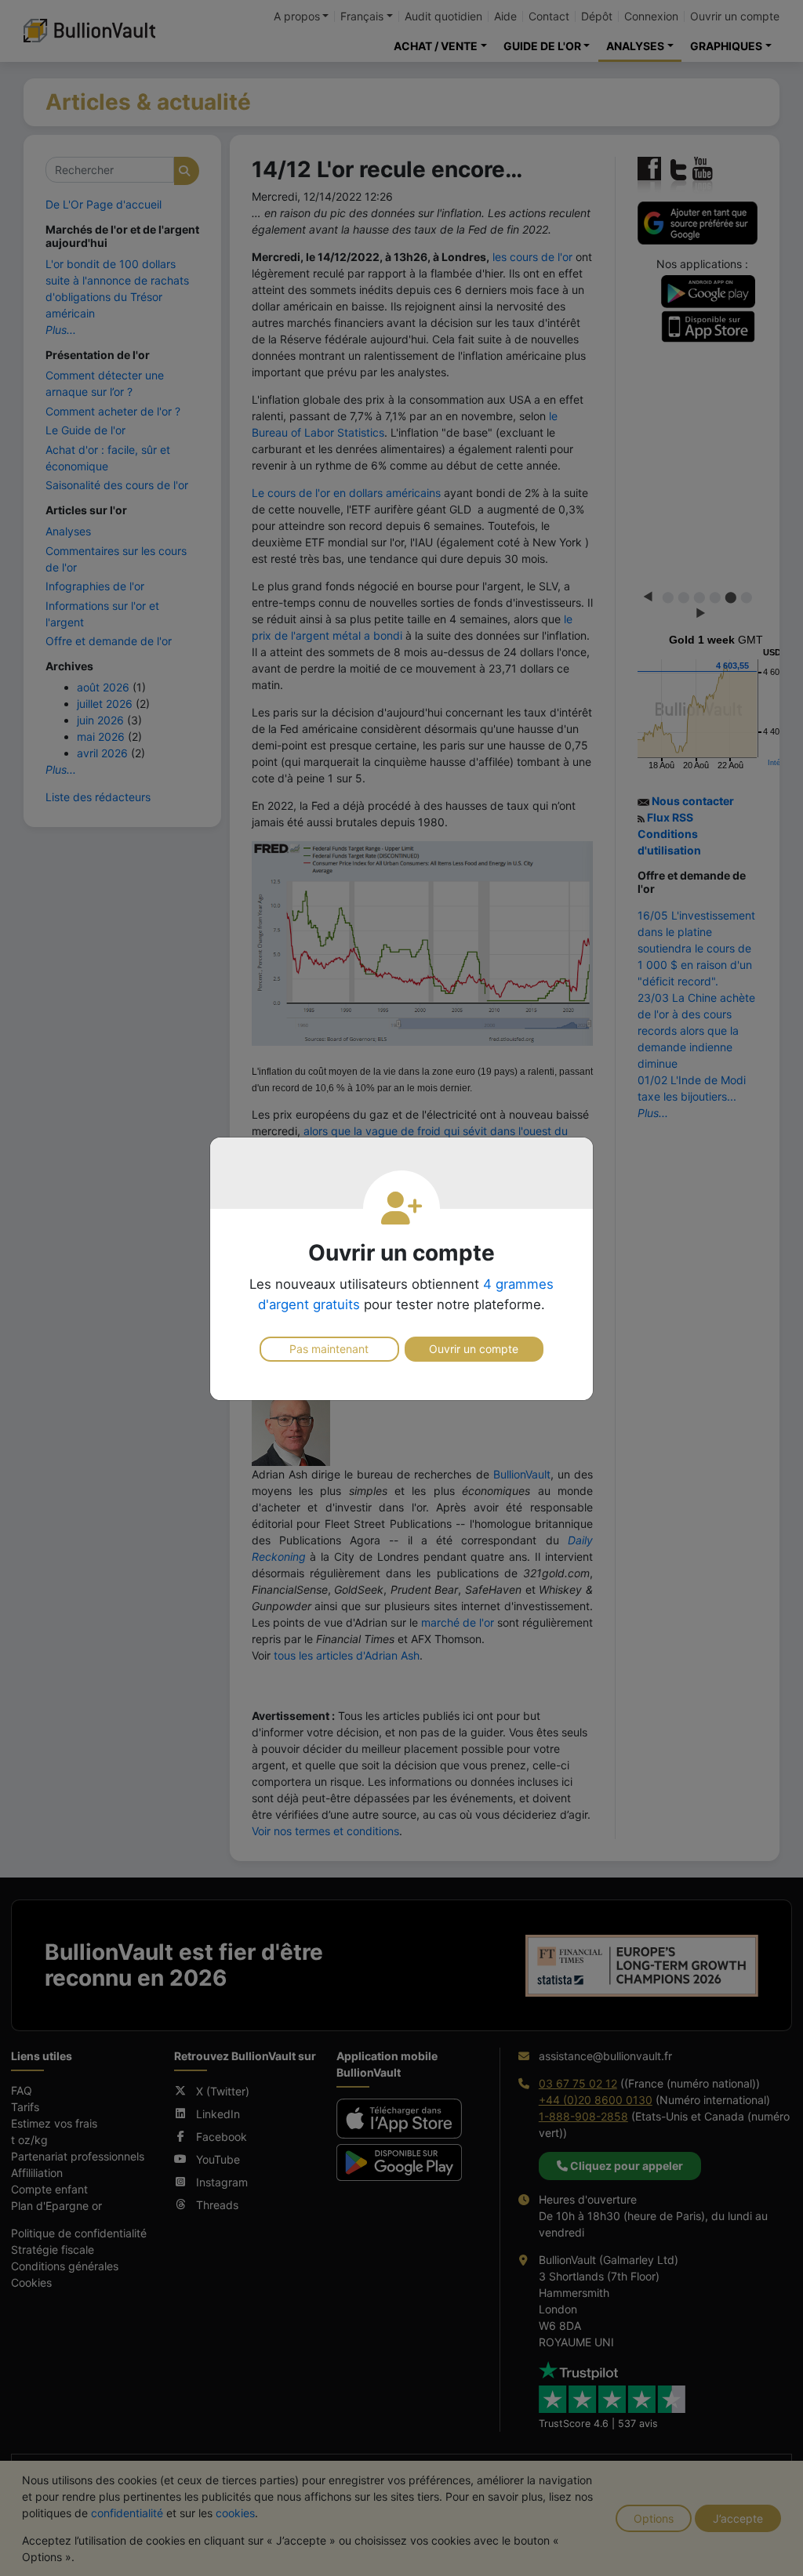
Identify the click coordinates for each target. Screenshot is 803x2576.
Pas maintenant (329, 1349)
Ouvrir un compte (474, 1349)
